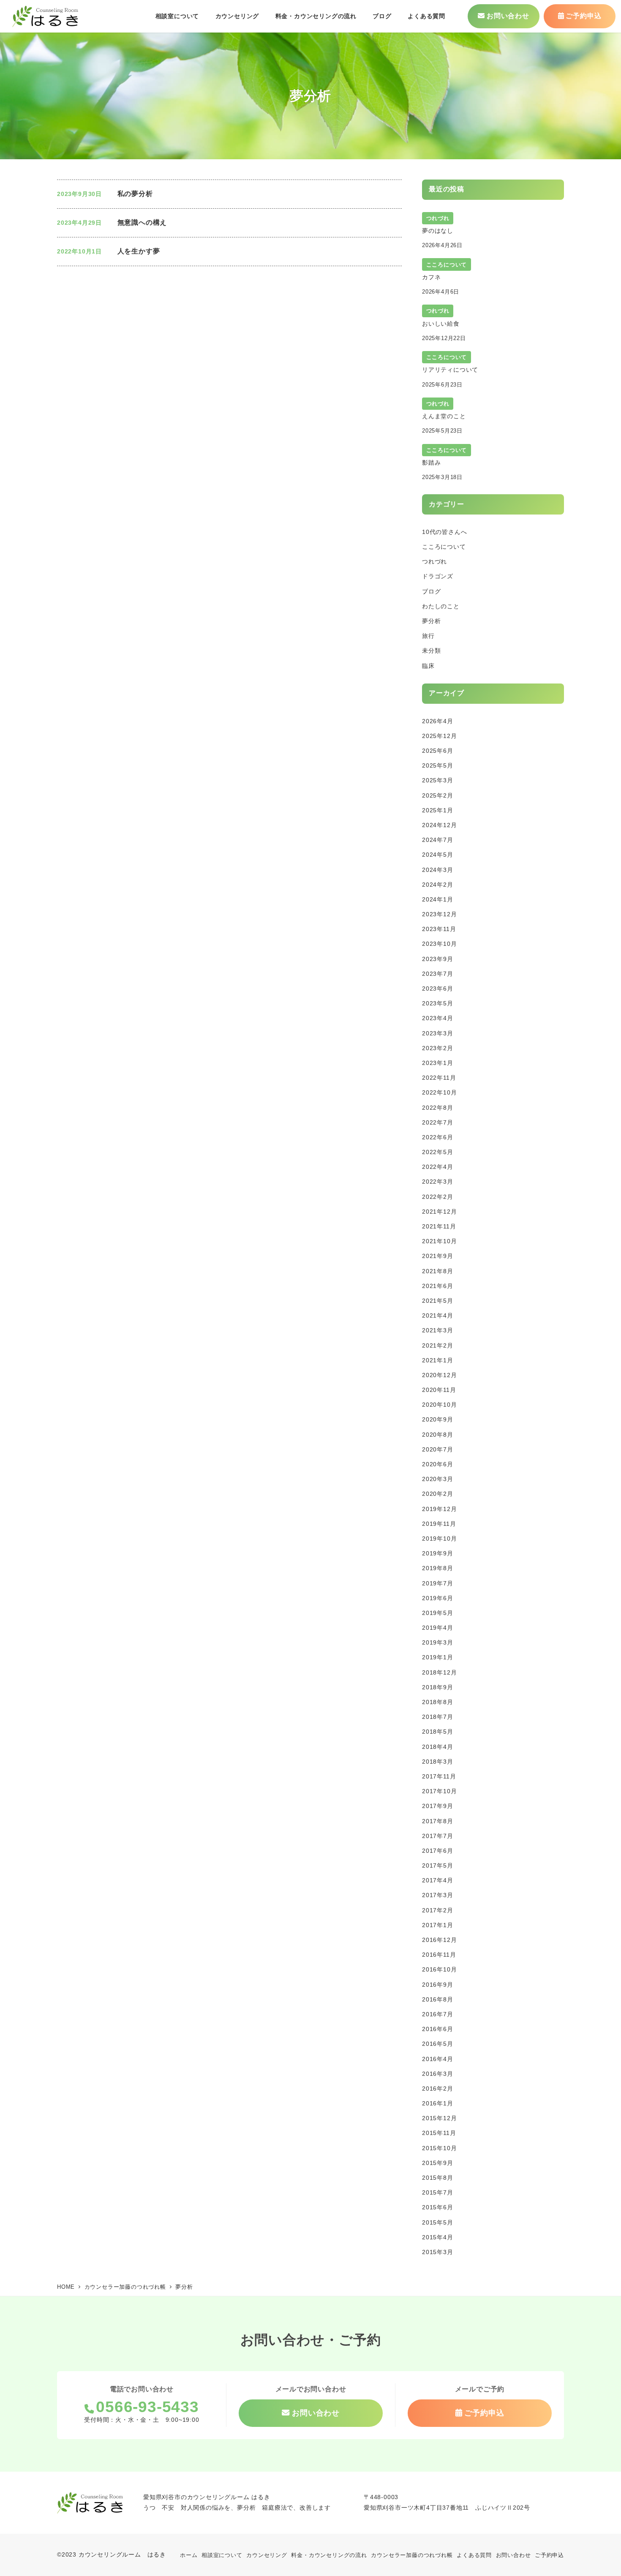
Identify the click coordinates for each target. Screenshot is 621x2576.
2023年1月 (438, 1063)
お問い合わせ (513, 2555)
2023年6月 (438, 988)
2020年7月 (438, 1449)
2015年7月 (438, 2192)
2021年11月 (439, 1226)
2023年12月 (439, 914)
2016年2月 (438, 2089)
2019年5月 (438, 1613)
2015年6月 (438, 2207)
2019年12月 (439, 1509)
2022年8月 (438, 1108)
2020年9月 (438, 1419)
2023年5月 (438, 1003)
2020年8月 (438, 1435)
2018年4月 (438, 1747)
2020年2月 (438, 1494)
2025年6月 (438, 751)
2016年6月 (438, 2029)
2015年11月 (439, 2133)
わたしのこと (441, 606)
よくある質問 (474, 2555)
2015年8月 (438, 2178)
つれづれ (434, 561)
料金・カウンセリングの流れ (329, 2555)
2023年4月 (438, 1018)
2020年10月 (439, 1405)
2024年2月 (438, 885)
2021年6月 (438, 1286)
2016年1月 (438, 2103)
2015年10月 (439, 2148)
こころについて (444, 547)
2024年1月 (438, 899)
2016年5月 (438, 2044)
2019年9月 (438, 1553)
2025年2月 (438, 795)
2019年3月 (438, 1642)
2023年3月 (438, 1033)
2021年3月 (438, 1330)
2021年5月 (438, 1301)
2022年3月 (438, 1182)
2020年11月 (439, 1390)
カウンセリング (267, 2555)
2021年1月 (438, 1360)
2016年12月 (439, 1940)
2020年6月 (438, 1464)
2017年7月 (438, 1836)
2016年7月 (438, 2014)
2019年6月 (438, 1598)
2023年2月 (438, 1048)
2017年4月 (438, 1880)
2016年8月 (438, 1999)
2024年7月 (438, 840)
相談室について (222, 2555)
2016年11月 (439, 1955)
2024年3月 (438, 870)
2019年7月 (438, 1583)
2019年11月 (439, 1524)
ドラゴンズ (438, 576)
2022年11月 (439, 1078)
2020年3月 (438, 1479)
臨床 (428, 666)
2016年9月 (438, 1985)
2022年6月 (438, 1137)
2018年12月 (439, 1672)
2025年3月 (438, 780)
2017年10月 (439, 1791)
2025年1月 (438, 810)
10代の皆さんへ (444, 532)
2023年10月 (439, 944)
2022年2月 (438, 1197)
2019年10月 (439, 1539)
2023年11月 (439, 929)
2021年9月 (438, 1256)
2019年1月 (438, 1657)
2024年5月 (438, 855)
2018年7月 (438, 1717)
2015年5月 (438, 2222)
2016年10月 (439, 1969)
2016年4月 (438, 2059)
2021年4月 (438, 1315)
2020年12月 (439, 1375)
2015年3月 (438, 2252)
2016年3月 (438, 2074)
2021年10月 (439, 1241)
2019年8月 (438, 1568)
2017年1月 (438, 1925)
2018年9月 (438, 1687)
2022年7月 (438, 1122)
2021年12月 (439, 1212)
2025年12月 (439, 736)
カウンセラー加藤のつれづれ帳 (412, 2555)
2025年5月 (438, 765)
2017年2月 (438, 1910)
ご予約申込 (549, 2555)
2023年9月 (438, 959)
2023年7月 (438, 974)
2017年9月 (438, 1806)
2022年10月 (439, 1092)
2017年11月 (439, 1776)
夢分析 (431, 621)
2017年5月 (438, 1865)
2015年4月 (438, 2237)
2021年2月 (438, 1345)
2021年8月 (438, 1271)
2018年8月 (438, 1702)
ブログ (431, 591)
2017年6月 (438, 1851)
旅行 (428, 636)
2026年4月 (438, 721)
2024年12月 (439, 825)
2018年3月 (438, 1762)
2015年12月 (439, 2118)
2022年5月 (438, 1152)
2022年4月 (438, 1167)
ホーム (189, 2555)
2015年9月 (438, 2163)
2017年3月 (438, 1895)
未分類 (431, 651)
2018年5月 (438, 1732)
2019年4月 (438, 1628)
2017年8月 (438, 1821)
